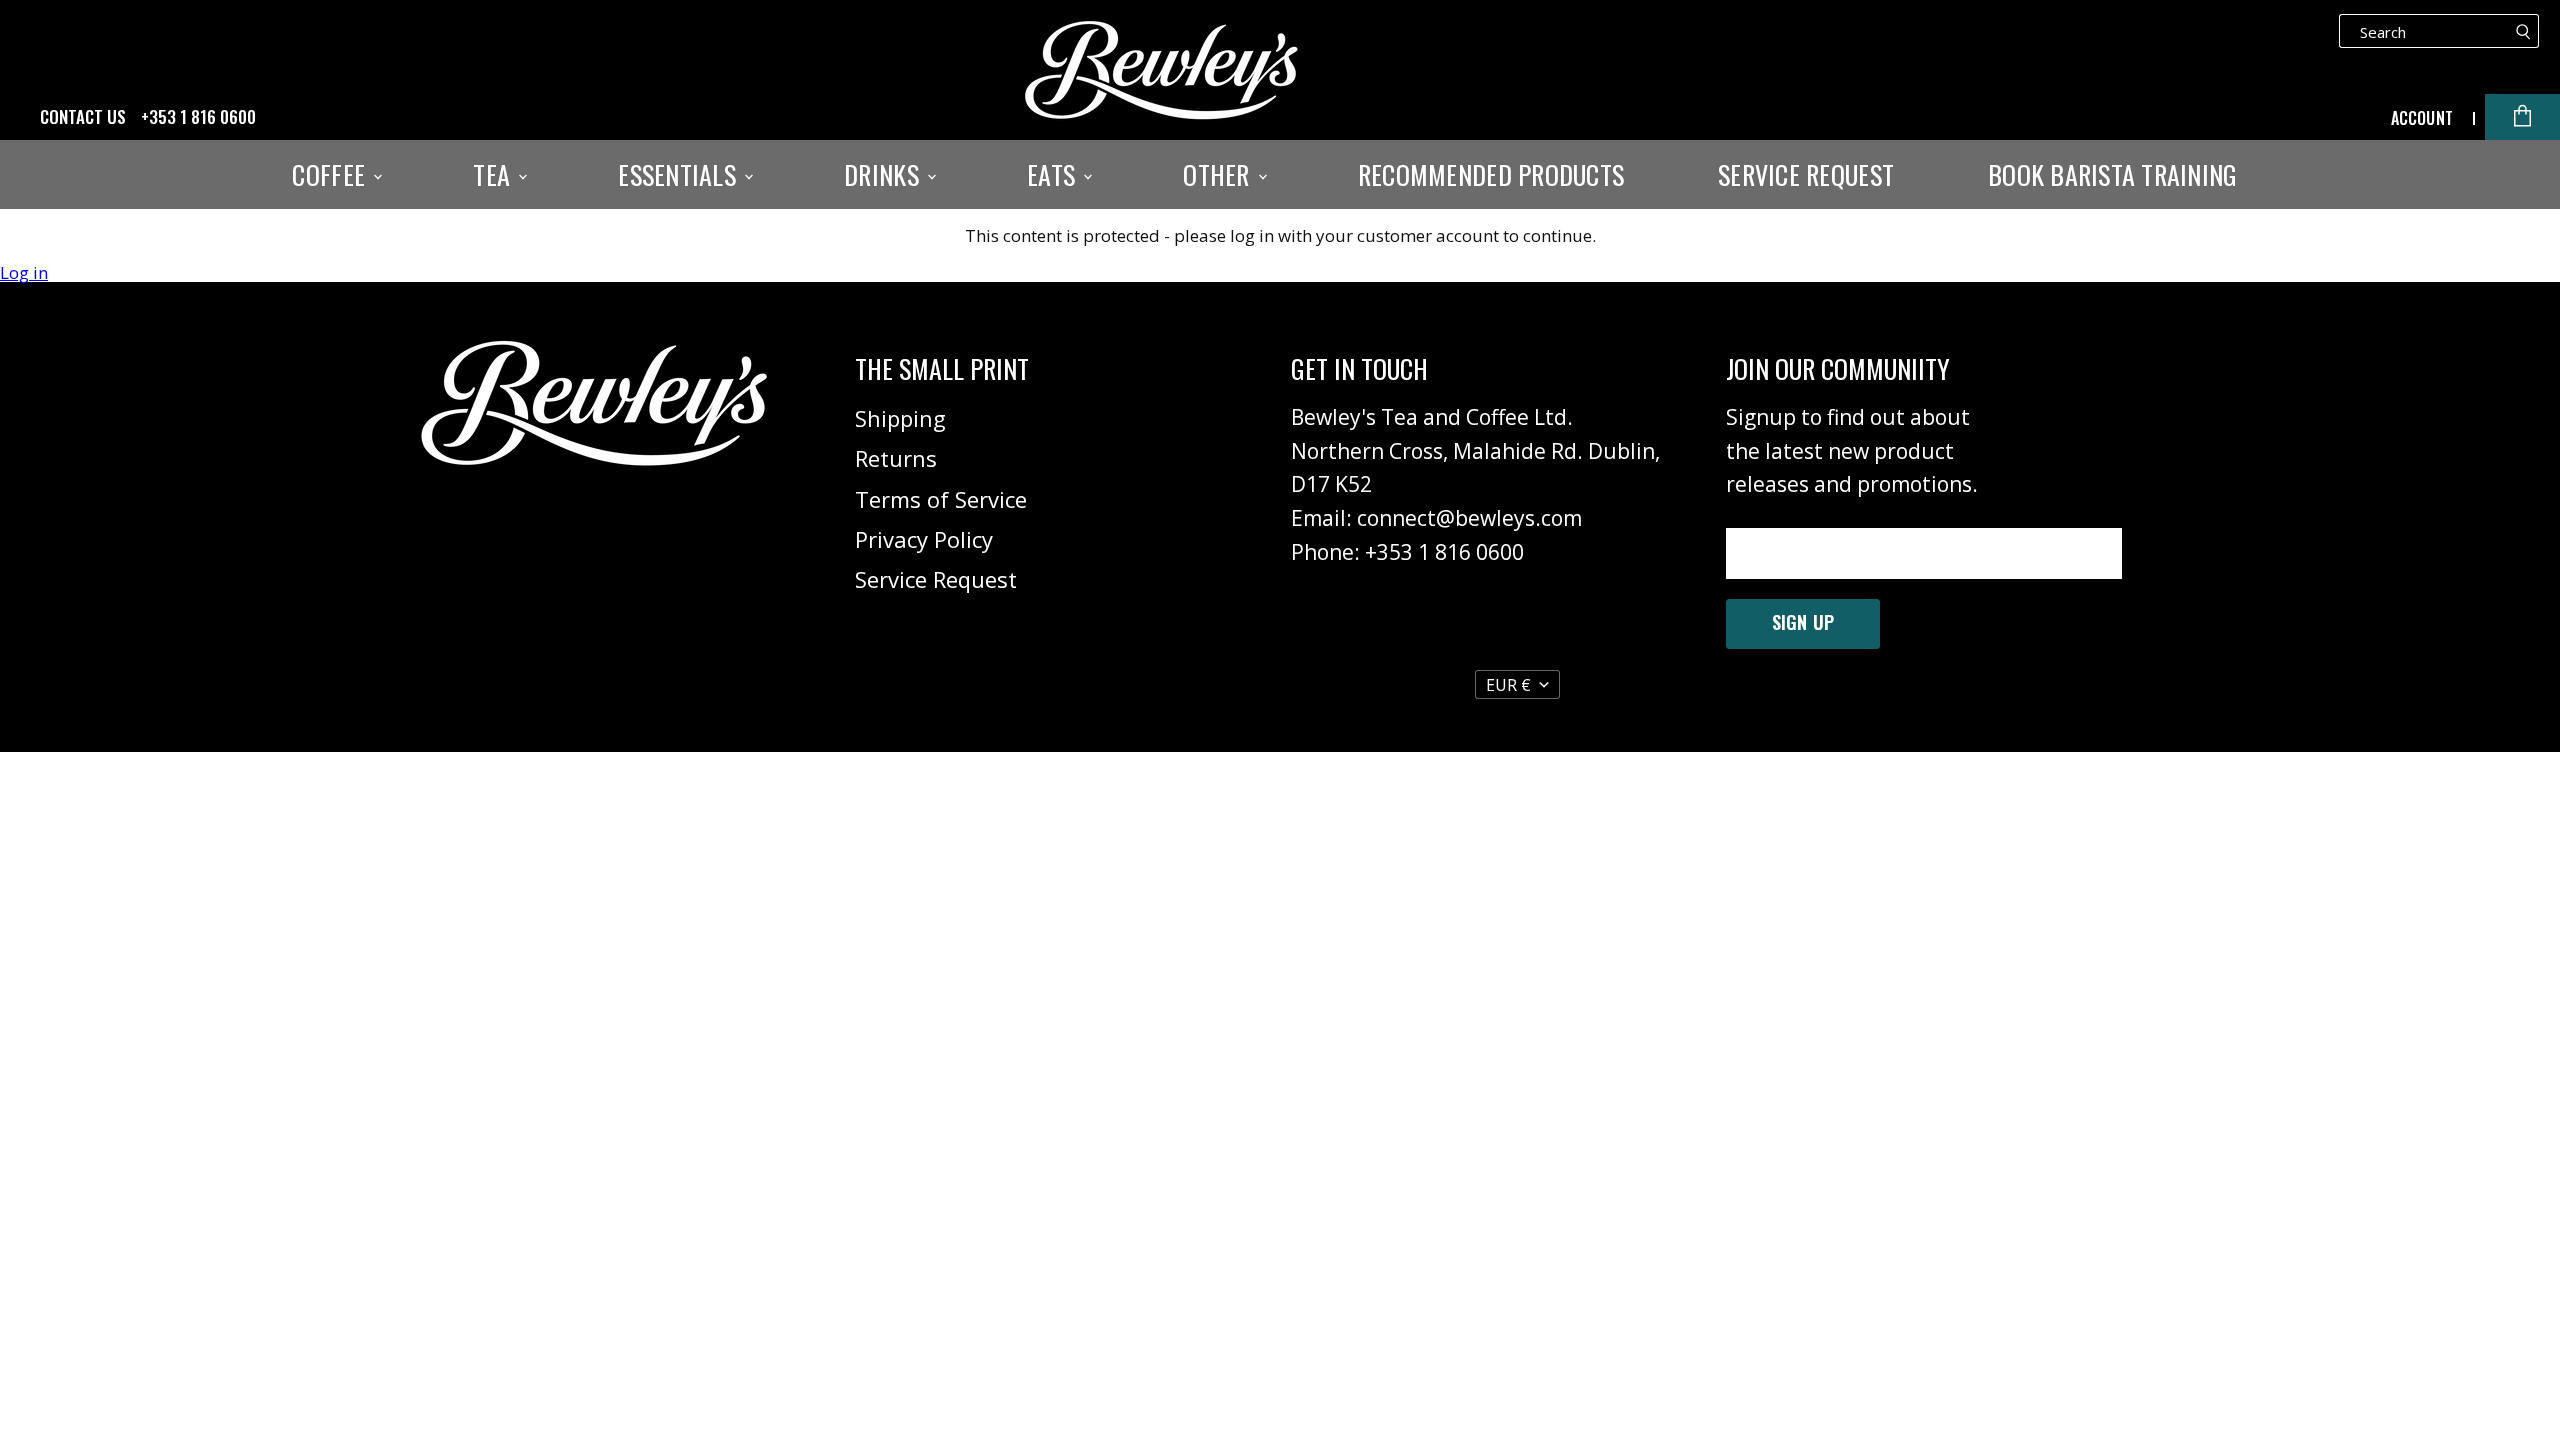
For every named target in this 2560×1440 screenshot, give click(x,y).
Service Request (1806, 175)
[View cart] (2522, 117)
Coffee (331, 175)
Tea (494, 175)
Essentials (680, 175)
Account (2422, 118)
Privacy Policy (924, 539)
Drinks (884, 175)
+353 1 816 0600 (198, 117)
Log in (24, 273)
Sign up (1803, 622)
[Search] (2523, 31)
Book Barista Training (2112, 175)
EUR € (1508, 685)
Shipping (900, 418)
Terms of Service (941, 499)
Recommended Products (1491, 175)
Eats (1054, 175)
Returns (896, 458)
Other (1219, 175)
